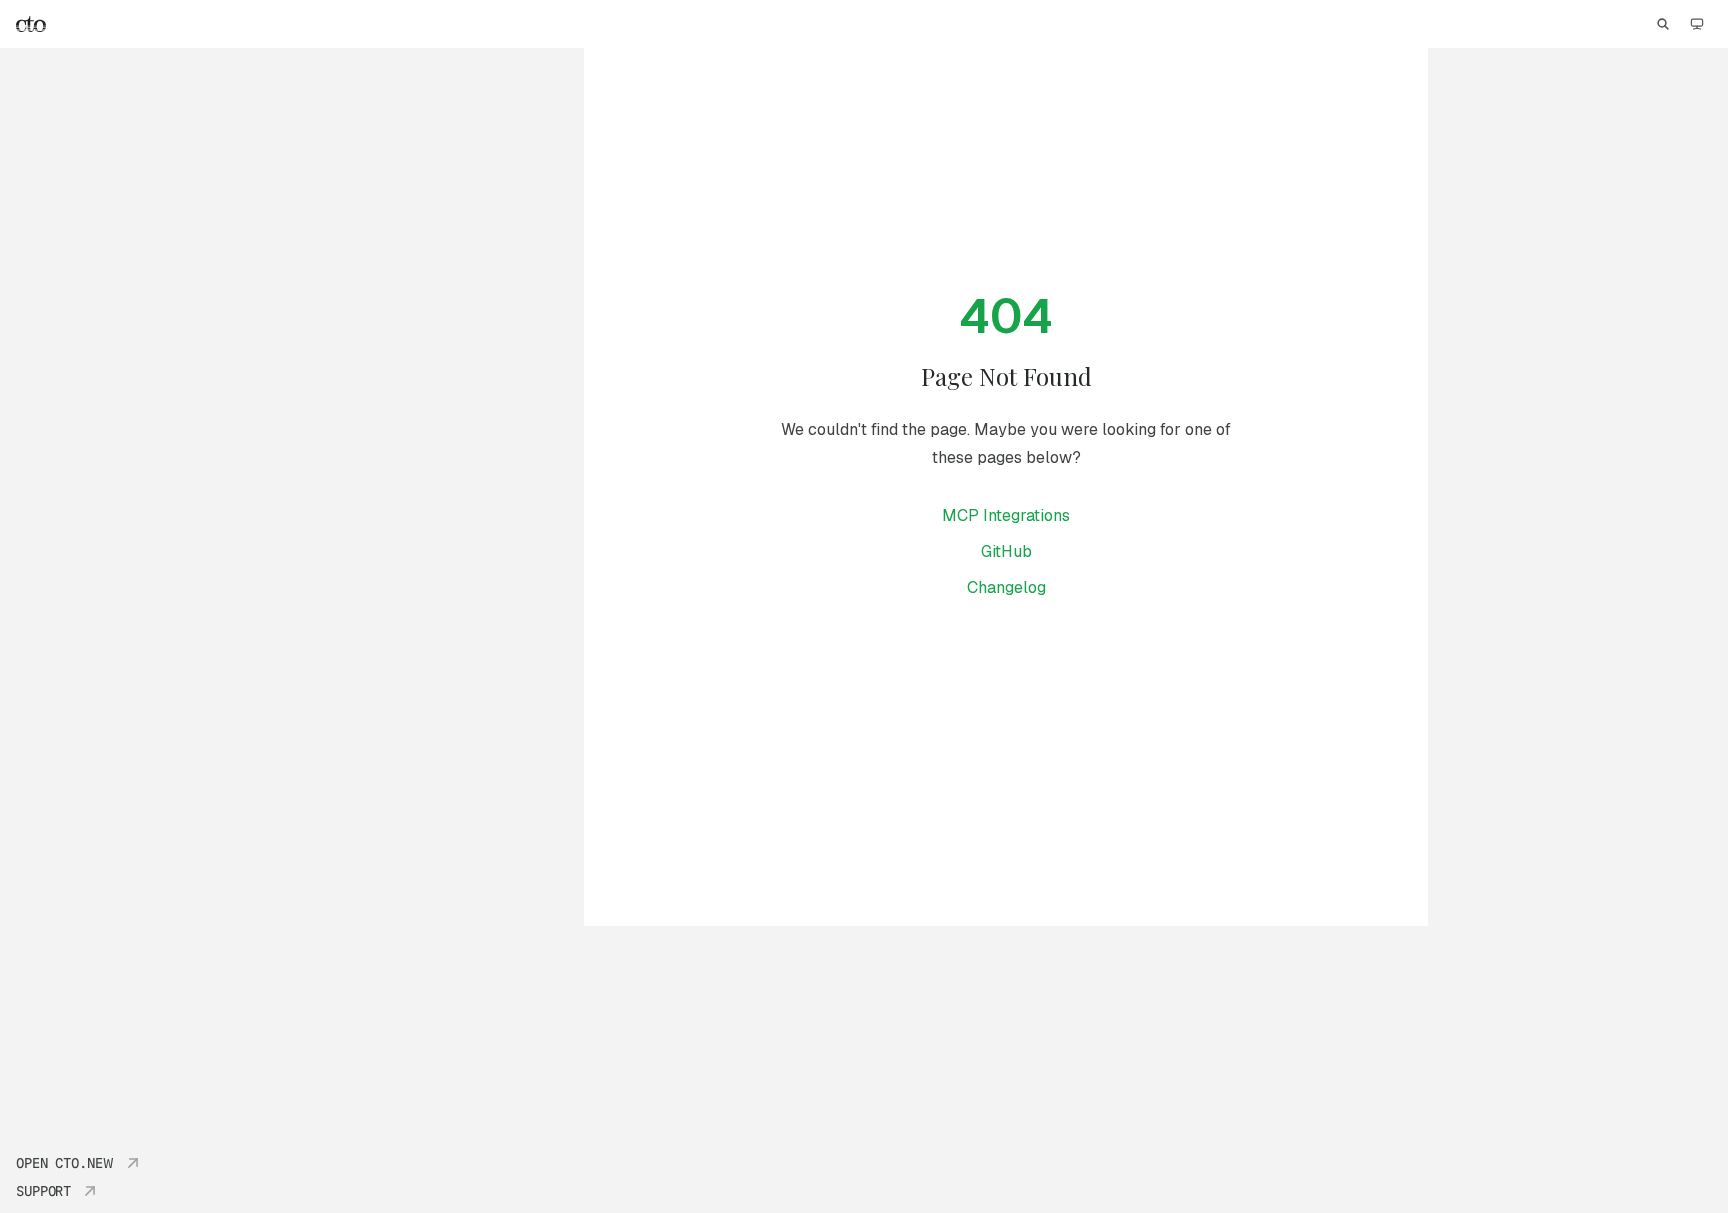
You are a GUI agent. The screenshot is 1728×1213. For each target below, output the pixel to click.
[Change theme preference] (1697, 24)
